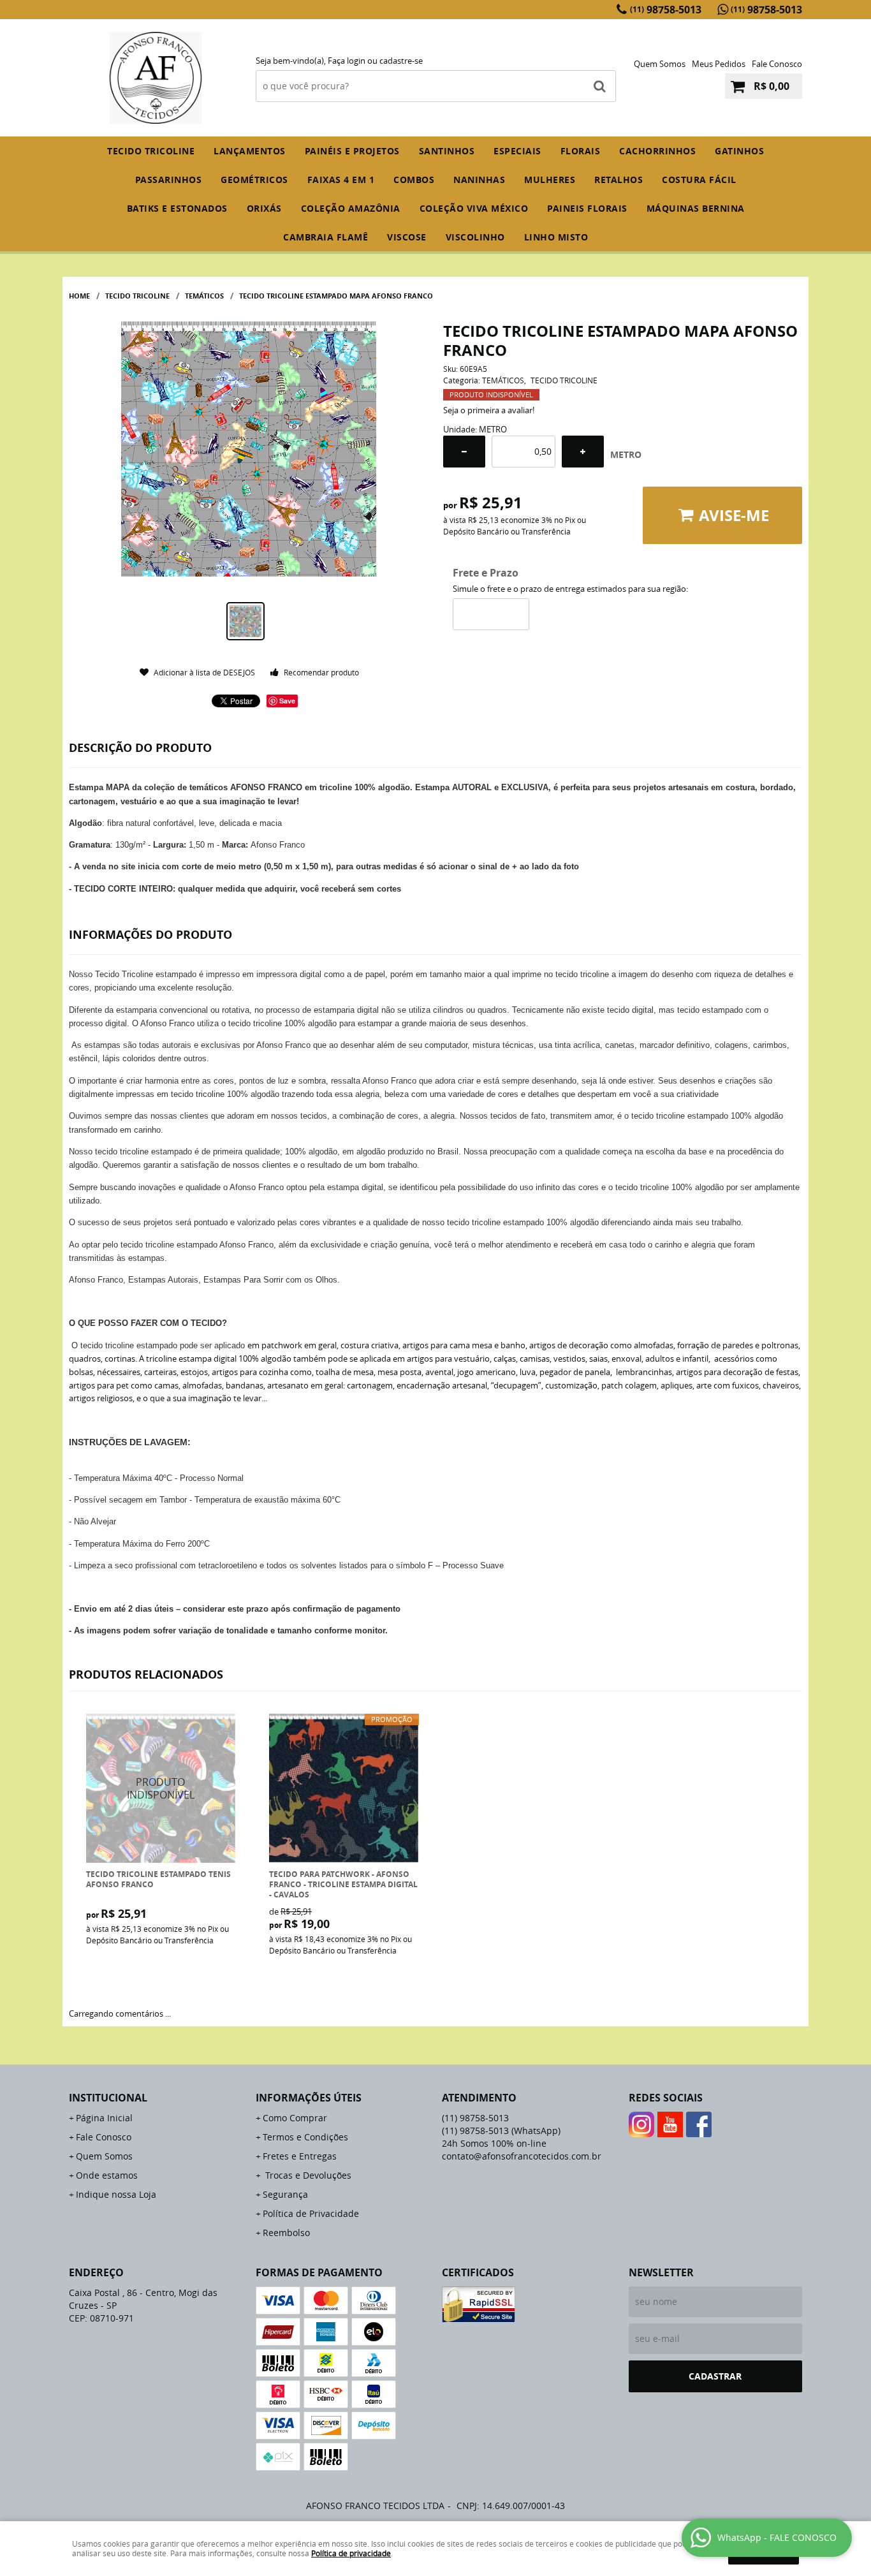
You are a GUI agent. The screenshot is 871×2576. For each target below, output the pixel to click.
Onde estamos (107, 2175)
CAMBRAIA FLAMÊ (326, 237)
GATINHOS (739, 151)
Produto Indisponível (161, 1789)
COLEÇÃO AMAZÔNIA (351, 208)
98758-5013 (666, 10)
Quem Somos (660, 64)
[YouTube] (670, 2124)
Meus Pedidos (719, 64)
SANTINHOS (447, 151)
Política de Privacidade (311, 2213)
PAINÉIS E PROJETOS (352, 151)
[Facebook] (699, 2124)
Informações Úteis (309, 2098)
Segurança (285, 2194)
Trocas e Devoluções (307, 2175)
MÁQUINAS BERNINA (696, 208)
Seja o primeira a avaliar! (489, 410)
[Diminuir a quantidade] (464, 452)
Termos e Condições (305, 2137)
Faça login (347, 61)
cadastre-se (401, 61)
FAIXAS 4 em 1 (341, 180)
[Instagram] (641, 2124)
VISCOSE (407, 237)
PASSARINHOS (169, 180)
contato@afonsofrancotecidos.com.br (522, 2156)
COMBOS (414, 180)
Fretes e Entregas (300, 2156)
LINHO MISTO (556, 237)
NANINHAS (479, 180)
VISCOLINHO (475, 237)
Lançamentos (250, 151)
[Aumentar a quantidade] (583, 452)
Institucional (108, 2098)
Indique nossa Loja (116, 2194)
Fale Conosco (777, 64)
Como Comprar (295, 2118)
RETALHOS (618, 180)
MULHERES (550, 180)
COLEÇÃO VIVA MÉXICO (474, 208)
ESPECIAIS (517, 151)
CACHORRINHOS (657, 151)
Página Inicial (104, 2118)
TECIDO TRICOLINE (151, 151)
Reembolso (286, 2233)
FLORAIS (581, 151)
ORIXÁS (264, 208)
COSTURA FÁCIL (699, 180)
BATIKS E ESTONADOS (177, 208)
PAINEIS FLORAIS (587, 208)
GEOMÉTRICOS (254, 180)
